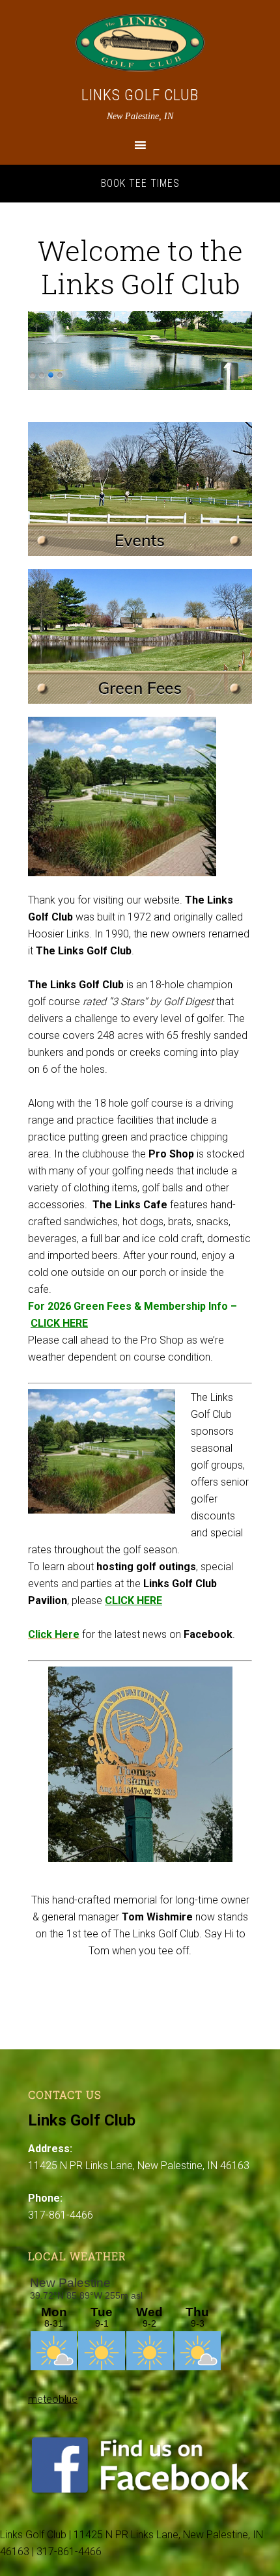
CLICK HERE (59, 1323)
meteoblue (53, 2399)
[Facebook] (140, 2492)
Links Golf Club (140, 95)
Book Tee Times (140, 183)
